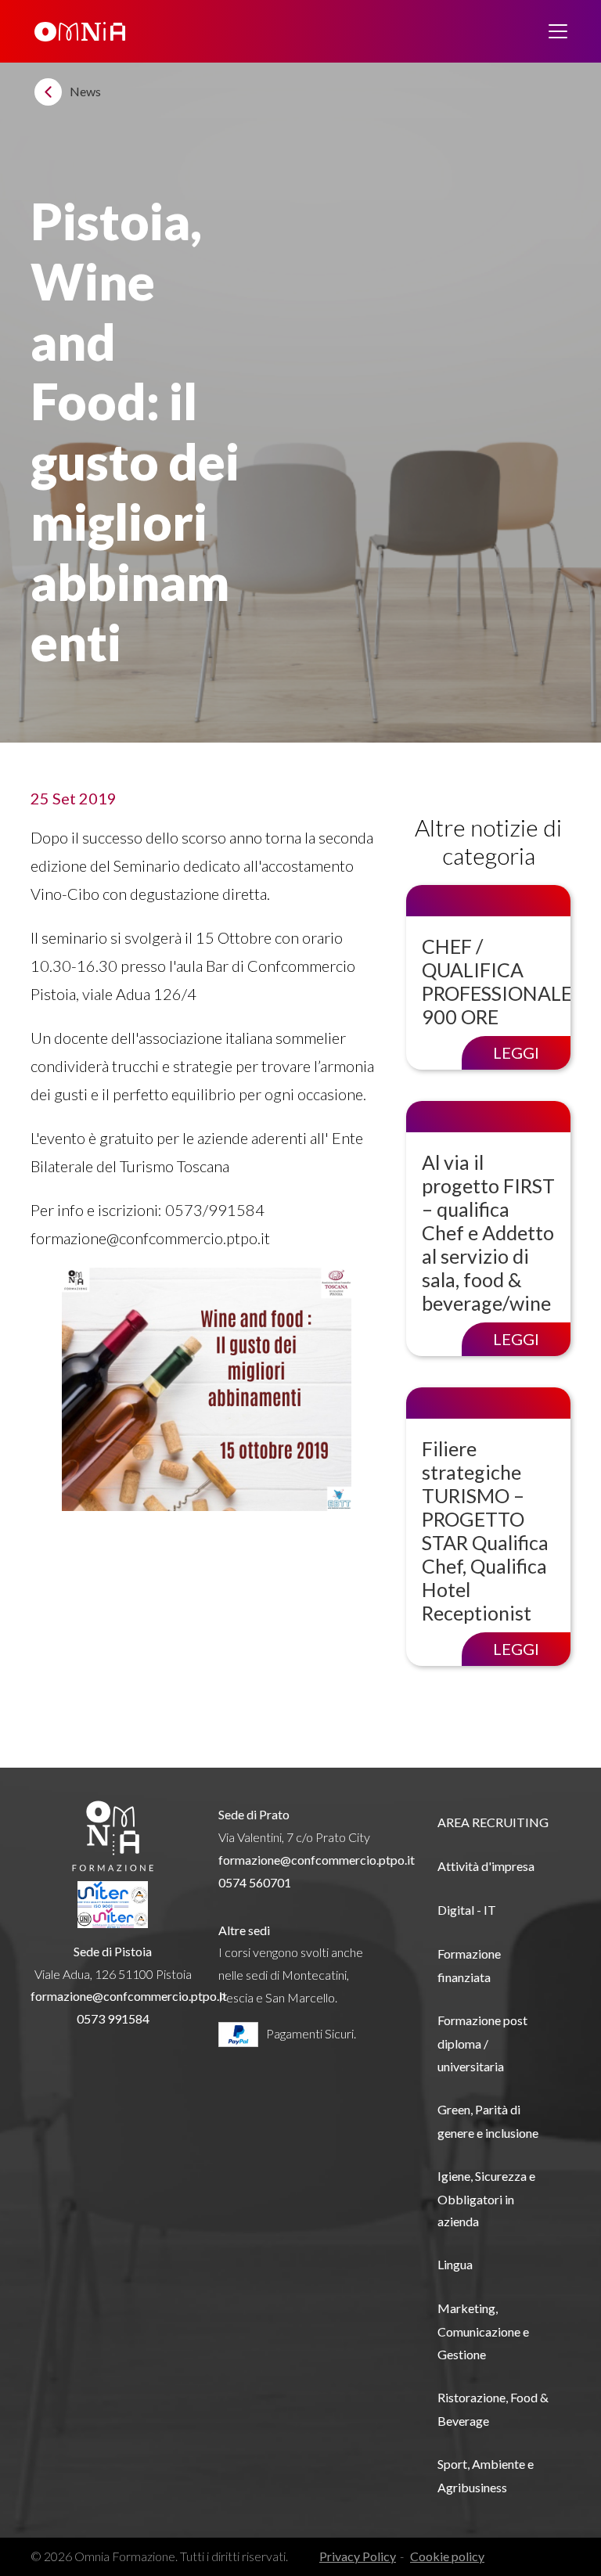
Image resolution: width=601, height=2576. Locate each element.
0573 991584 (113, 2018)
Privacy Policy (358, 2556)
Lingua (455, 2264)
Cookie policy (447, 2556)
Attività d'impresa (486, 1866)
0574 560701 (255, 1882)
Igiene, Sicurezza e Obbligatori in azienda (486, 2199)
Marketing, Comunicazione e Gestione (483, 2331)
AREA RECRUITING (493, 1822)
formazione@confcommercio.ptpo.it (129, 1996)
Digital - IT (467, 1910)
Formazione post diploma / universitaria (482, 2043)
